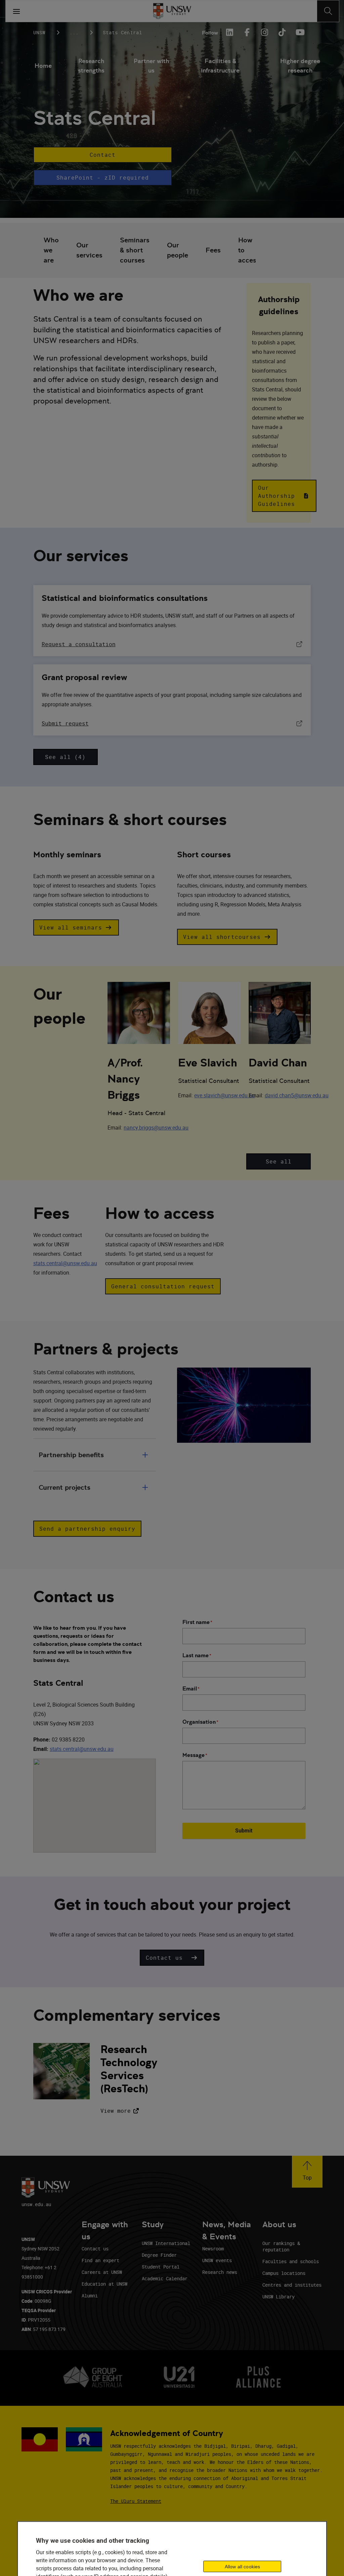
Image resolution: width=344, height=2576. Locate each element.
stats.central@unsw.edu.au (65, 1263)
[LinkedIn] (229, 32)
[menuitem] (43, 66)
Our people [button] (178, 250)
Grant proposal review (84, 677)
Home (43, 66)
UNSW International (166, 2243)
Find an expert (100, 2260)
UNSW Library (278, 2297)
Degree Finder (159, 2255)
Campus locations (284, 2273)
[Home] (172, 11)
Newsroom (213, 2249)
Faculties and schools (291, 2261)
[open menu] (16, 11)
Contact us (95, 2249)
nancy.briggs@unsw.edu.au (156, 1128)
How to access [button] (249, 250)
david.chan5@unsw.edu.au (297, 1095)
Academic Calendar (165, 2278)
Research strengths (91, 66)
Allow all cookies (242, 2567)
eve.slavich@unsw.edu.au (225, 1095)
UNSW (39, 32)
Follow (210, 33)
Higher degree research (300, 66)
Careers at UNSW (102, 2272)
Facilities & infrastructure (220, 66)
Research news (220, 2272)
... (74, 32)
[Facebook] (247, 32)
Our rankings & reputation (281, 2246)
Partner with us (151, 66)
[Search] (328, 11)
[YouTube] (299, 32)
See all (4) (65, 757)
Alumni (90, 2296)
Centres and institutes (292, 2285)
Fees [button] (213, 250)
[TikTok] (282, 32)
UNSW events (217, 2260)
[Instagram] (264, 32)
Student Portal (161, 2267)
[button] (103, 155)
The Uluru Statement (136, 2501)
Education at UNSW (104, 2284)
